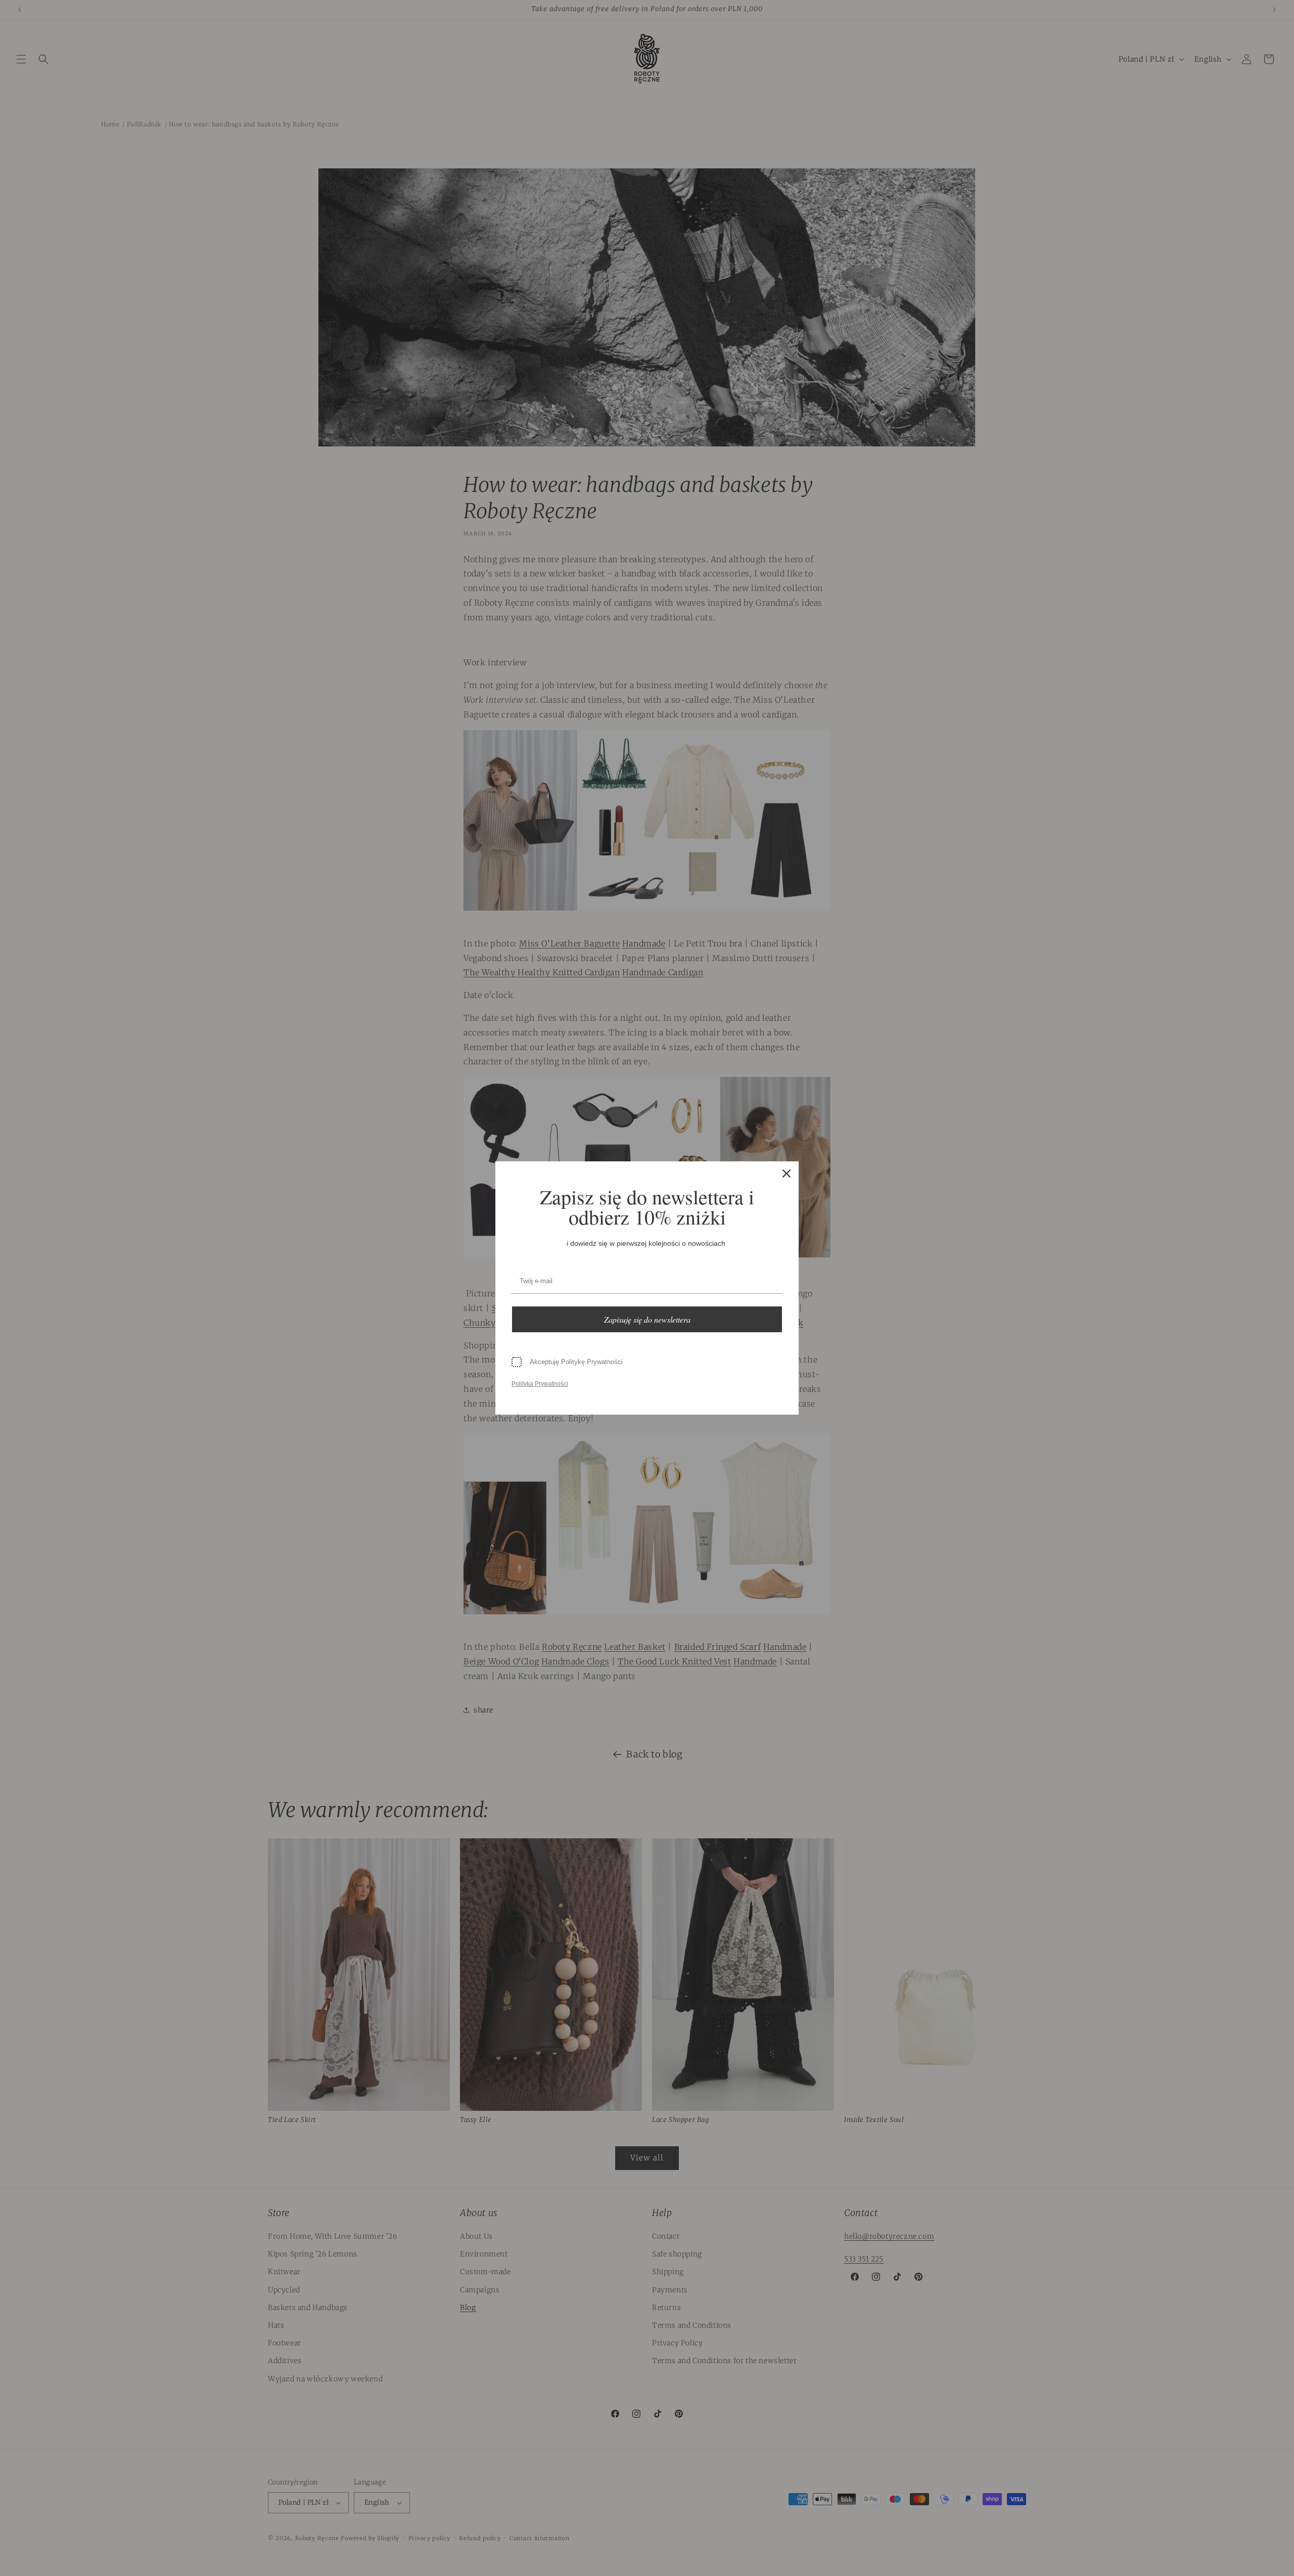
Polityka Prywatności (540, 1384)
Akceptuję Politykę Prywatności (576, 1362)
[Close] (787, 1173)
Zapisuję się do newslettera (647, 1319)
